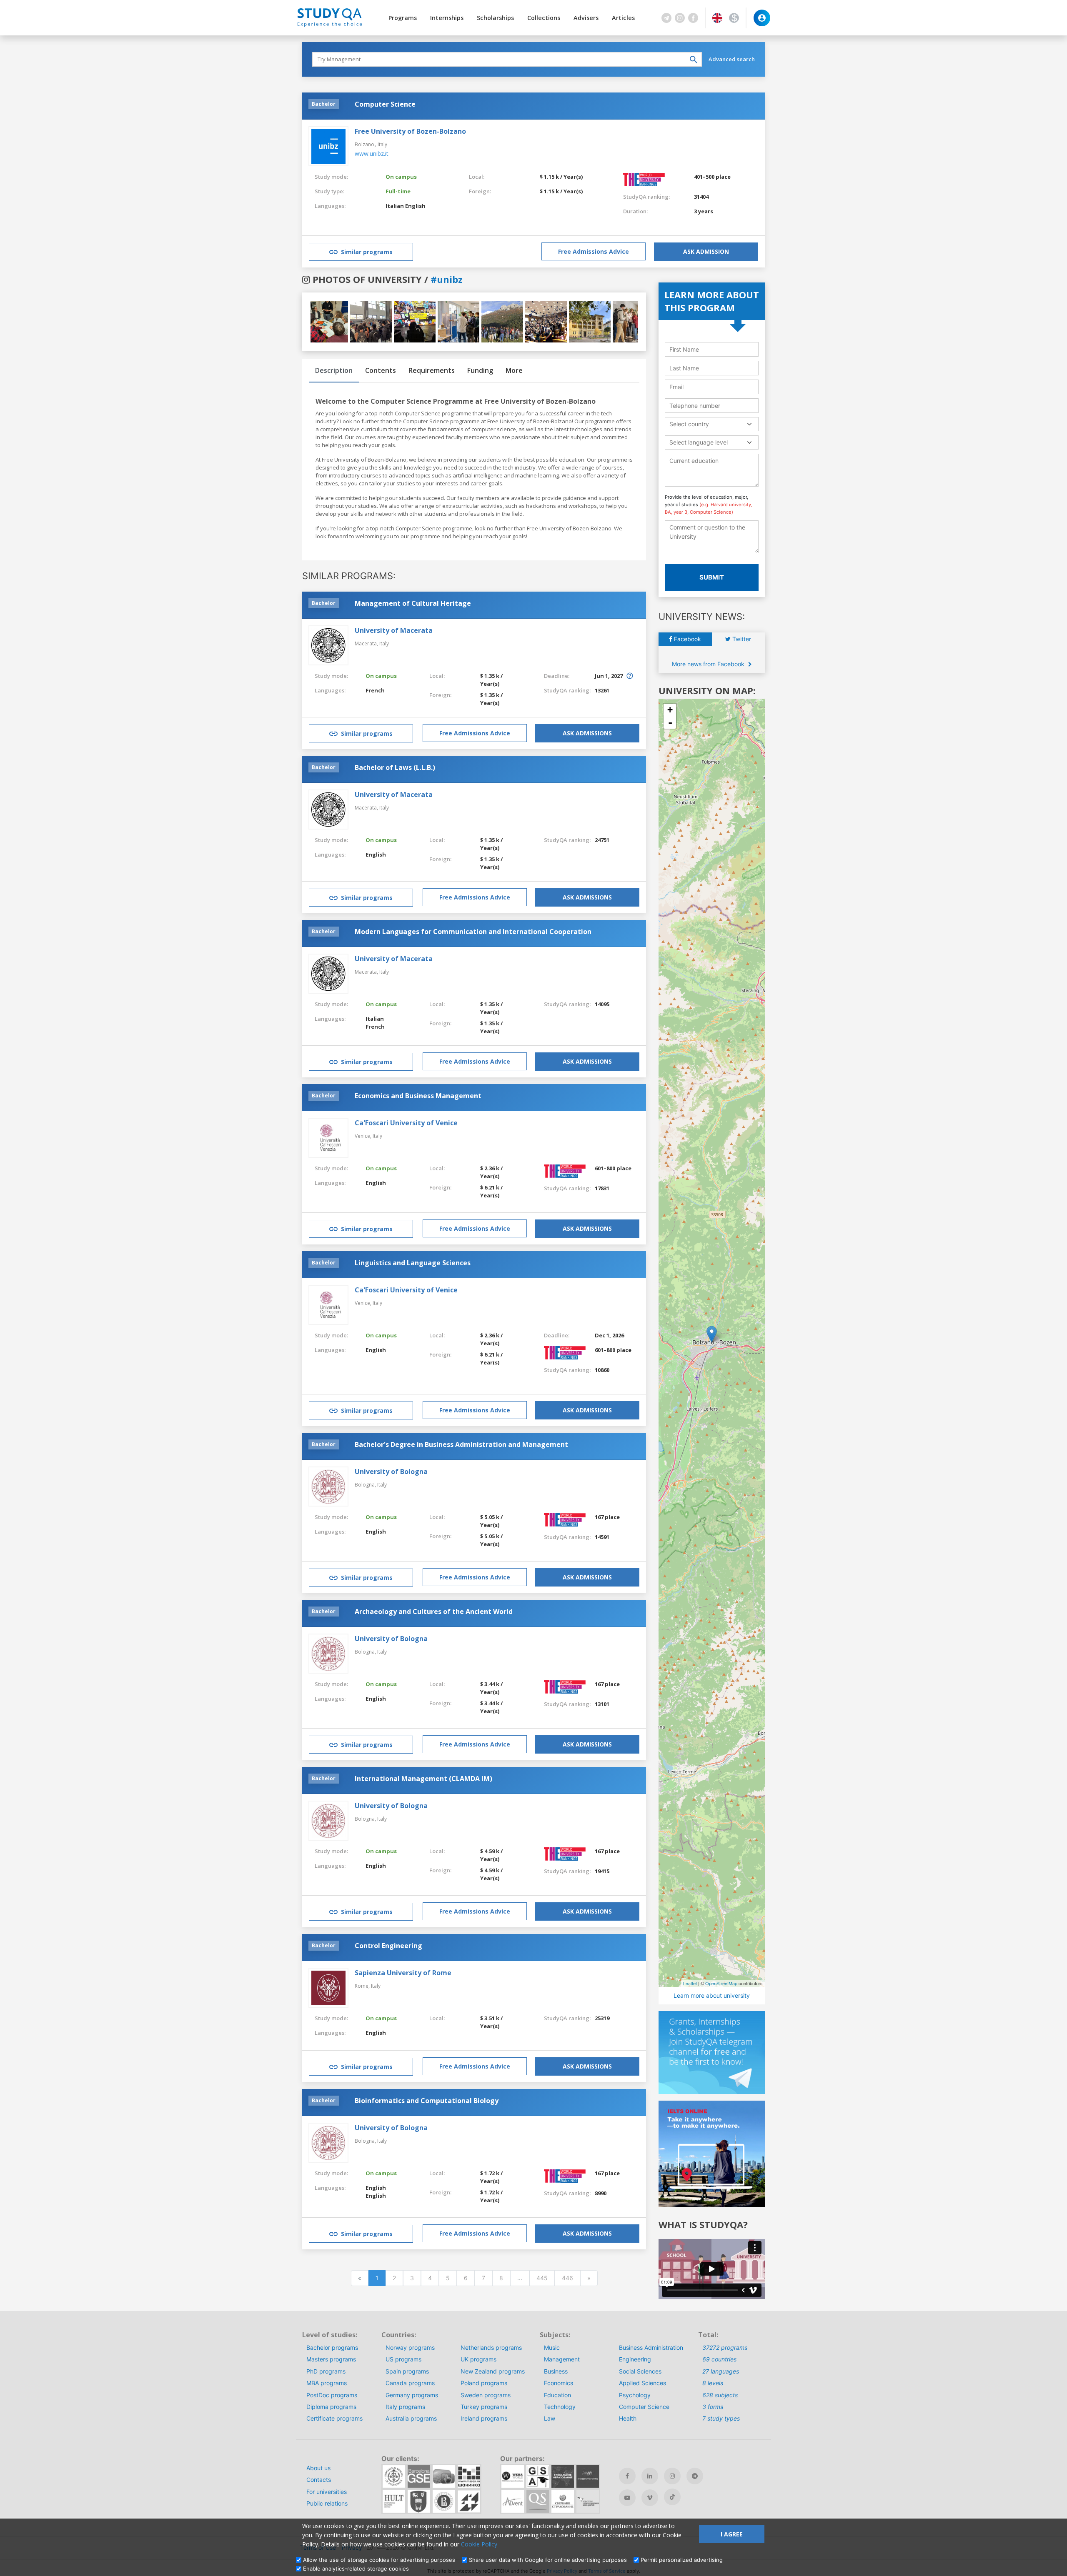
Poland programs (484, 2383)
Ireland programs (484, 2418)
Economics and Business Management (418, 1096)
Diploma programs (331, 2407)
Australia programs (411, 2418)
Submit (712, 577)
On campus (401, 177)
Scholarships (495, 18)
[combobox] (712, 424)
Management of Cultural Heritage (413, 603)
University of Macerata (394, 630)
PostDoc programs (332, 2395)
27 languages (721, 2371)
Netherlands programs (491, 2347)
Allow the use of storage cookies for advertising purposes (379, 2560)
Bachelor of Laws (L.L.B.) (395, 767)
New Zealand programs (493, 2371)
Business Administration (651, 2347)
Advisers (586, 18)
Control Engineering (388, 1946)
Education (557, 2395)
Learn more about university (712, 1995)
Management (562, 2359)
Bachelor (324, 104)
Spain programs (407, 2371)
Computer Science (644, 2407)
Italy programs (405, 2407)
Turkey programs (484, 2407)
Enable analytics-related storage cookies (356, 2569)
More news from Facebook (709, 664)
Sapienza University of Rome (403, 1973)
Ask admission (706, 251)
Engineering (635, 2359)
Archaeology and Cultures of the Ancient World (434, 1612)
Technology (560, 2407)
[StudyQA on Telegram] (695, 2476)
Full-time (398, 191)
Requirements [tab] (432, 370)
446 (567, 2278)
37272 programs (725, 2347)
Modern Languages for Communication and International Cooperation (473, 932)
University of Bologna (391, 1472)
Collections (544, 18)
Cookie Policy (479, 2544)
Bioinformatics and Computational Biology (427, 2101)
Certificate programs (334, 2418)
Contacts (319, 2480)
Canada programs (410, 2383)
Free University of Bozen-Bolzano (410, 131)
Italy (382, 144)
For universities (327, 2492)
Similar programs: (349, 576)
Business (556, 2371)
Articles (623, 18)
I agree (732, 2534)
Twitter (741, 639)
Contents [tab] (381, 370)
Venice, (364, 1136)
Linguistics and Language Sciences (413, 1263)
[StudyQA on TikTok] (672, 2497)
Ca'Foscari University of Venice (406, 1123)
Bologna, (366, 1485)
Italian (395, 206)
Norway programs (410, 2347)
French (375, 690)
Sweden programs (486, 2395)
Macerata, (367, 643)
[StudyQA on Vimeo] (650, 2498)
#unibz (447, 279)
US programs (403, 2359)
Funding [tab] (480, 370)
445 (542, 2278)
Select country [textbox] (689, 424)
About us (318, 2468)
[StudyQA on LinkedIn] (650, 2476)
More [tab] (514, 370)
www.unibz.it (372, 154)
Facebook (687, 639)
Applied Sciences (642, 2383)
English (415, 206)
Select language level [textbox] (699, 442)
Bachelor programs (332, 2347)
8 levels (713, 2383)
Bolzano (364, 144)
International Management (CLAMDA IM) (423, 1779)
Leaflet (690, 1983)
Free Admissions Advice (594, 251)
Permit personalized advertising (682, 2560)
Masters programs (331, 2359)
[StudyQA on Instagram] (672, 2476)
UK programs (478, 2359)
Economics (559, 2383)
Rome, (363, 1986)
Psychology (635, 2395)
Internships (447, 18)
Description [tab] (334, 370)
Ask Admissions (587, 733)
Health (628, 2418)
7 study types (721, 2418)
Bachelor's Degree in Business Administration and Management (461, 1444)
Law (550, 2418)
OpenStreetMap (721, 1983)
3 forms (713, 2407)
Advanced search (732, 59)
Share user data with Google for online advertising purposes (548, 2560)
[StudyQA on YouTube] (627, 2498)
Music (552, 2347)
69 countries (719, 2359)
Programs (403, 18)
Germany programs (412, 2395)
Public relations (327, 2503)
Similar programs (367, 252)
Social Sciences (640, 2371)
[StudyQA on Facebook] (627, 2476)
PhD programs (326, 2371)
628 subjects (720, 2395)
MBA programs (327, 2383)
